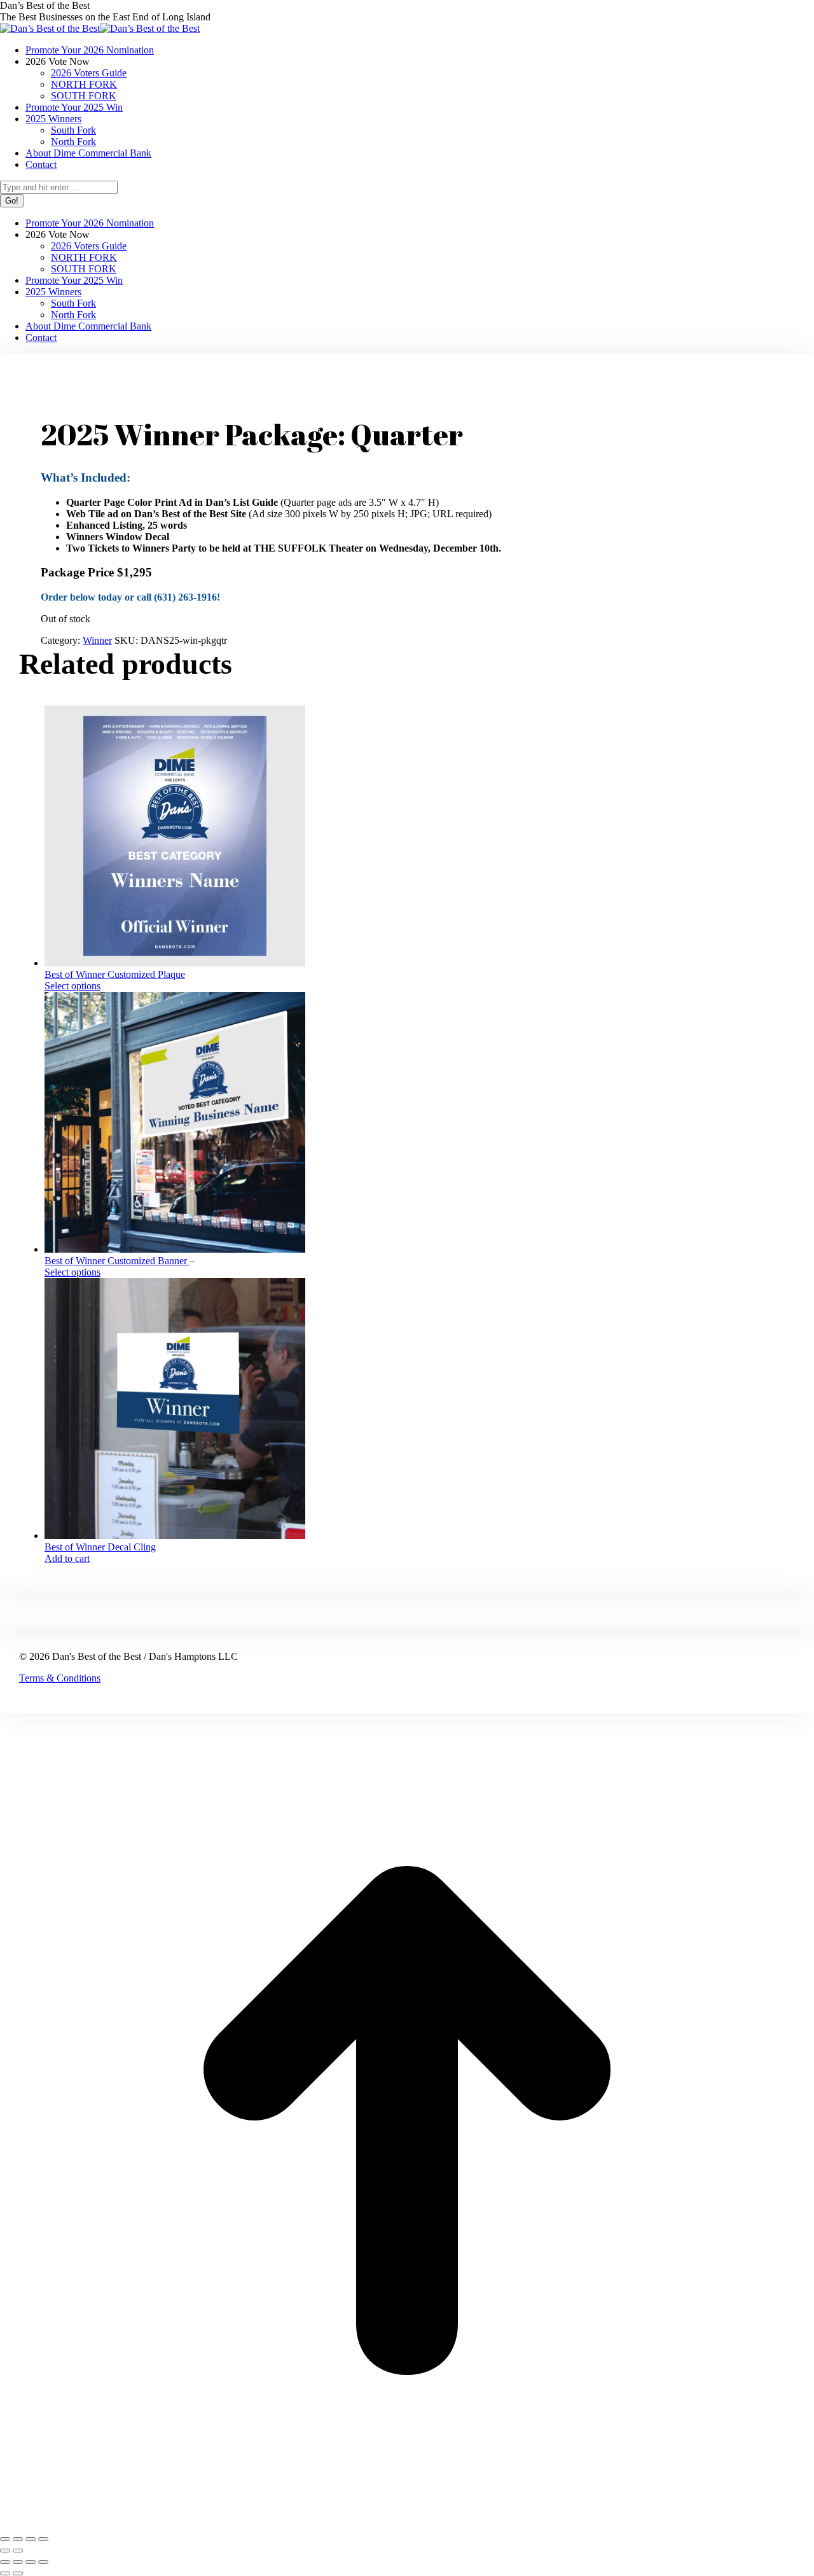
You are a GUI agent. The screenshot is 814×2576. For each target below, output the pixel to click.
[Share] (31, 2539)
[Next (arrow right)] (18, 2551)
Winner (97, 640)
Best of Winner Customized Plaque (115, 974)
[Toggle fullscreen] (18, 2539)
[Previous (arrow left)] (5, 2551)
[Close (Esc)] (43, 2539)
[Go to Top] (407, 2524)
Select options (72, 986)
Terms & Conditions (60, 1678)
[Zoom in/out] (5, 2539)
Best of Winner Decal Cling (100, 1547)
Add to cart (67, 1558)
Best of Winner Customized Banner (117, 1261)
